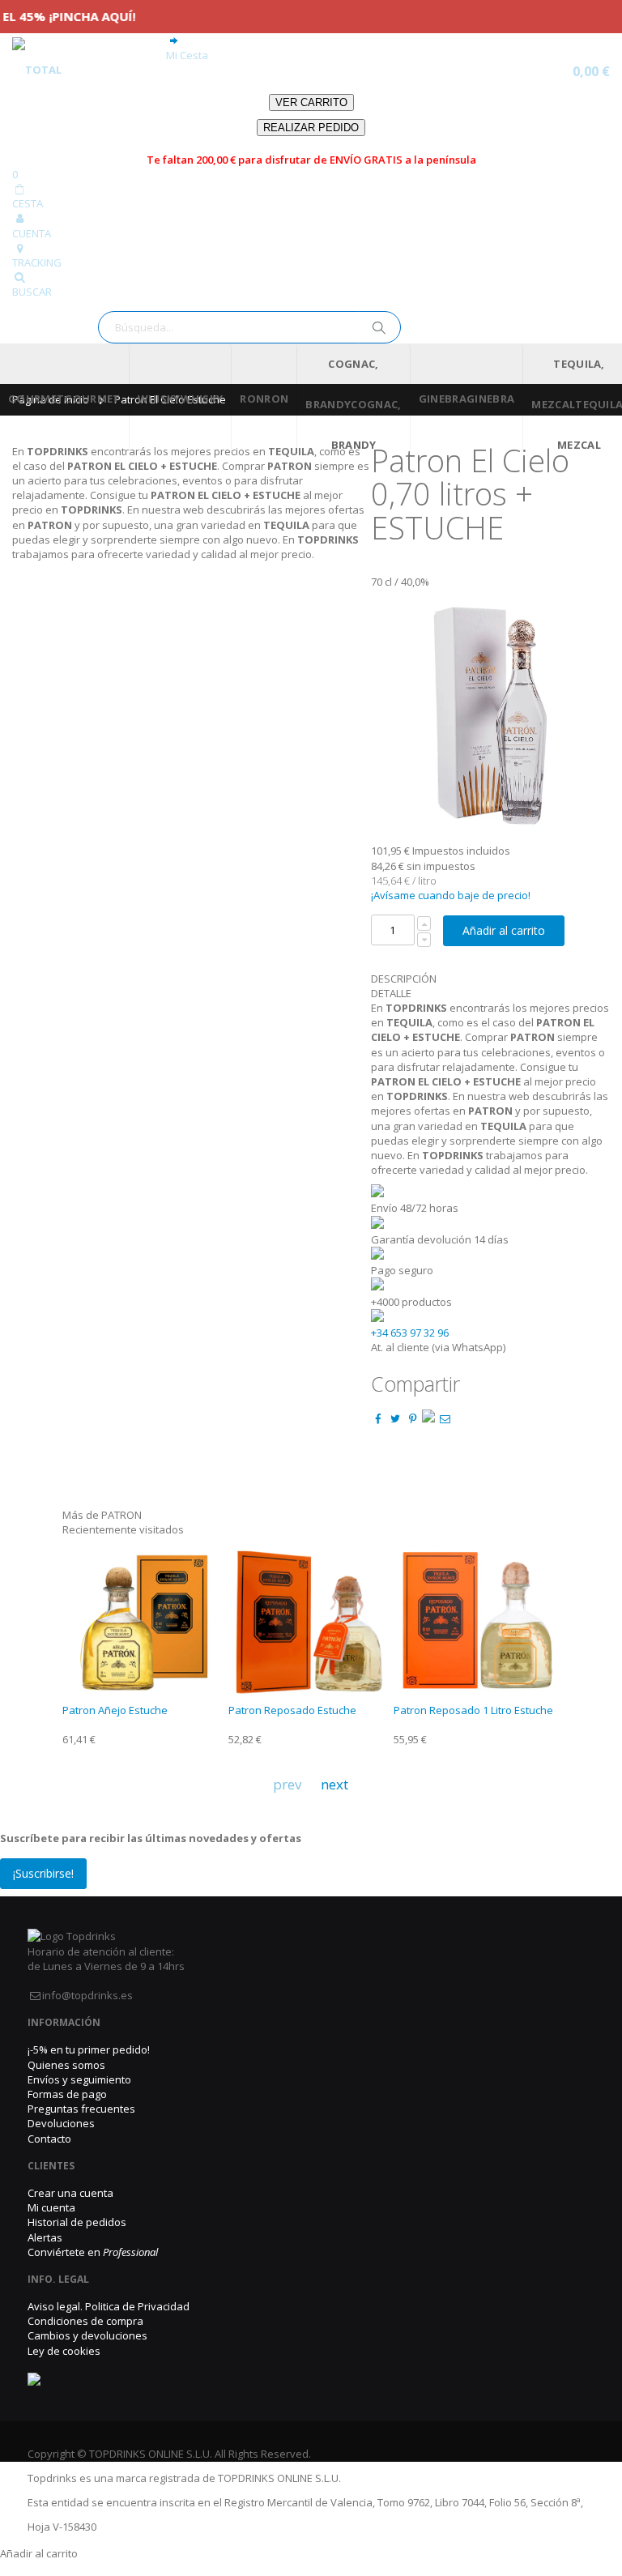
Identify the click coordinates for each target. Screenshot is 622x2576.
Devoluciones (61, 2123)
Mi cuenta (51, 2207)
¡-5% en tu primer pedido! (89, 2049)
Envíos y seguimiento (79, 2079)
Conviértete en (93, 2252)
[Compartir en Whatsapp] (428, 1418)
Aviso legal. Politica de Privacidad (109, 2306)
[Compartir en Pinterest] (412, 1418)
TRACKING (37, 262)
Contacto (49, 2139)
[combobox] (249, 327)
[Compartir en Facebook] (378, 1418)
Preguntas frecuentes (81, 2109)
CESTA (28, 203)
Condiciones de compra (85, 2321)
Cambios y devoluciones (87, 2335)
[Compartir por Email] (445, 1418)
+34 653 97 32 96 (410, 1333)
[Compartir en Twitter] (395, 1418)
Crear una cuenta (70, 2193)
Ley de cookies (64, 2351)
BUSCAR (32, 292)
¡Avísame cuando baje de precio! (451, 895)
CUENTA (32, 233)
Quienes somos (66, 2065)
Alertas (45, 2237)
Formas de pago (67, 2094)
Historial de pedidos (77, 2222)
